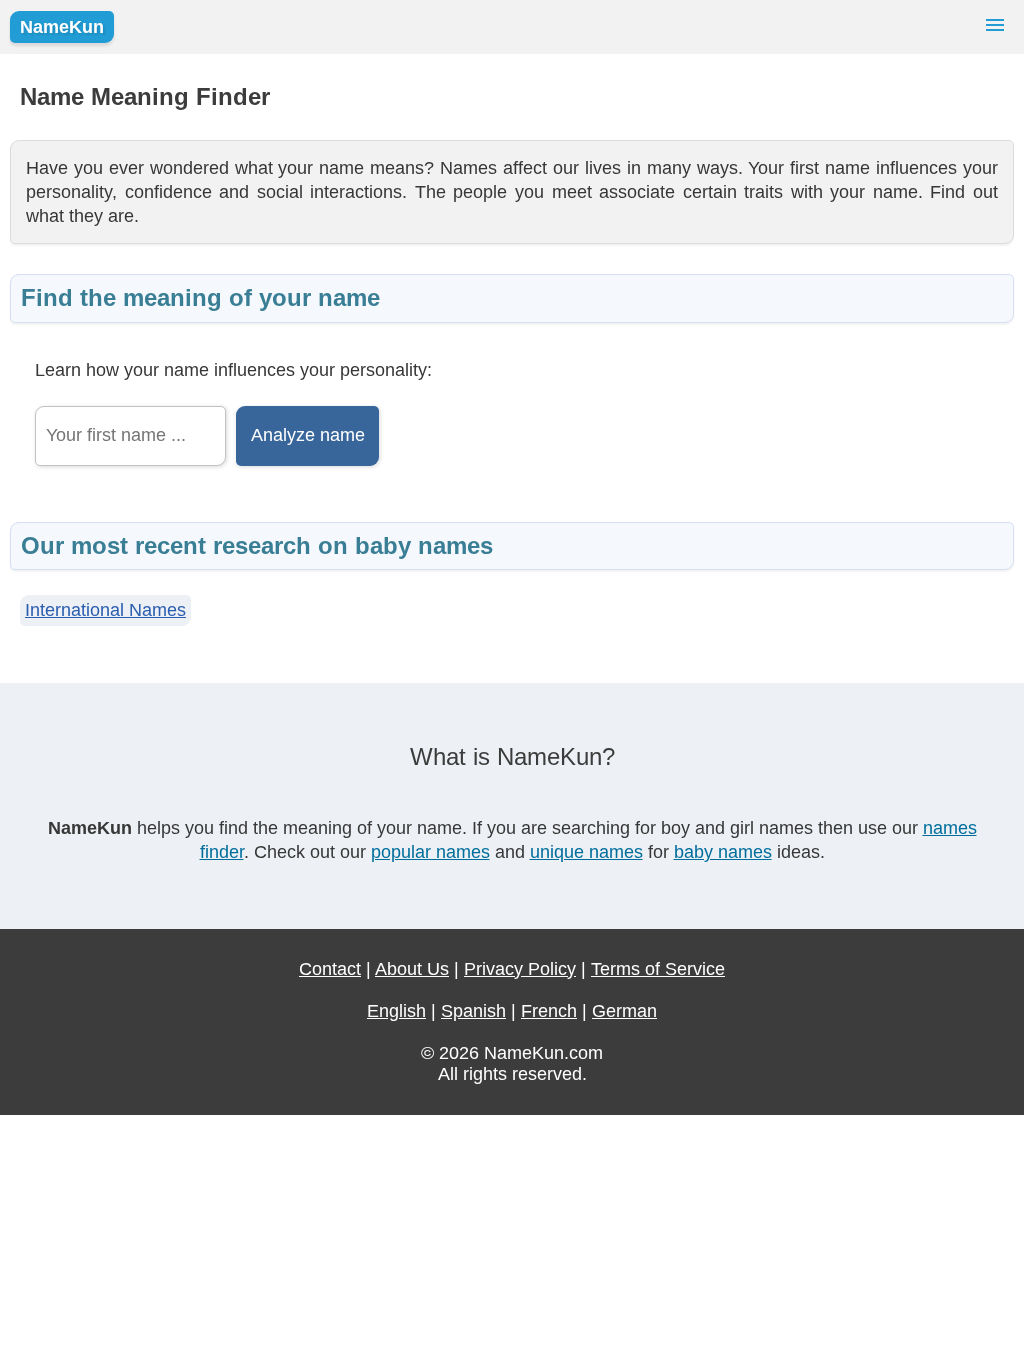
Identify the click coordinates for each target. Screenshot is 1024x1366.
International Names (105, 610)
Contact (330, 969)
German (624, 1011)
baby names (723, 852)
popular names (430, 852)
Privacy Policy (520, 969)
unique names (586, 852)
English (396, 1011)
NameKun (62, 27)
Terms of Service (658, 969)
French (549, 1011)
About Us (412, 969)
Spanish (473, 1011)
